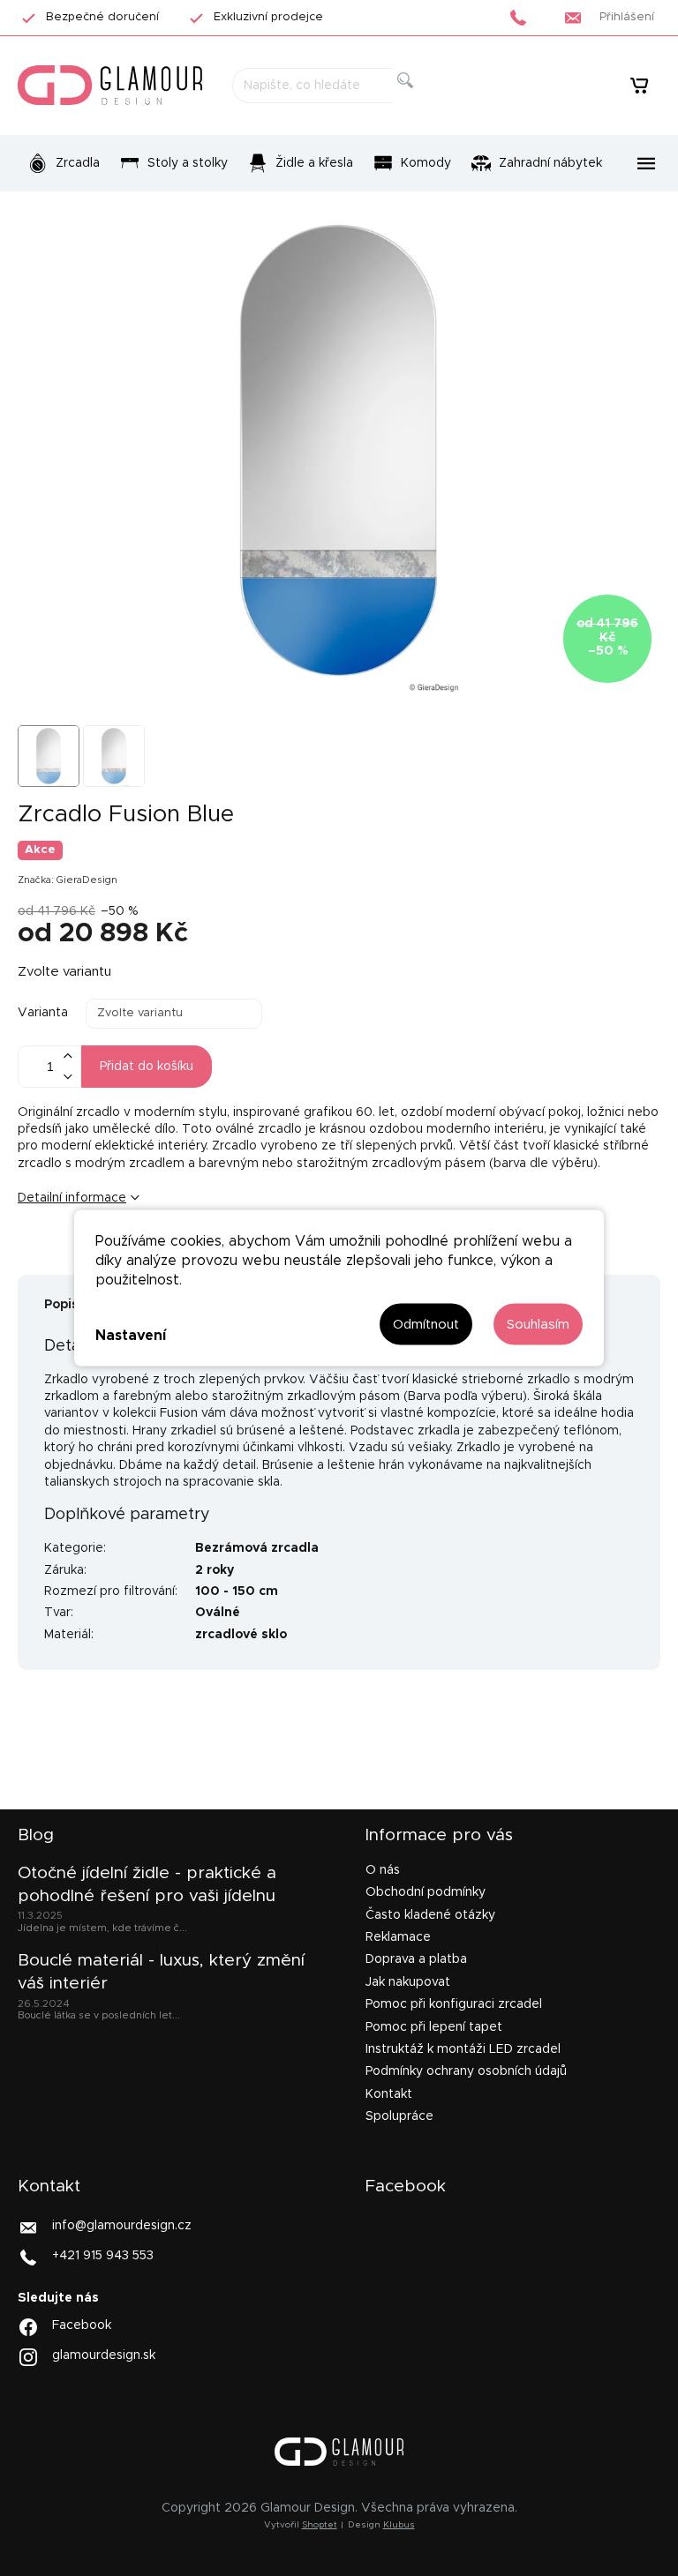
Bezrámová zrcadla (257, 1548)
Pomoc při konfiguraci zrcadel (454, 2004)
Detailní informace (72, 1198)
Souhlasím (538, 1325)
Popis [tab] (61, 1305)
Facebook (82, 2325)
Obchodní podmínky (426, 1892)
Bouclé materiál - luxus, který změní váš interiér (161, 1972)
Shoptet (320, 2525)
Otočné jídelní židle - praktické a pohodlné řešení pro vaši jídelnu (147, 1885)
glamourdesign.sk (104, 2355)
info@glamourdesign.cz (122, 2226)
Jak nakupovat (408, 1982)
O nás (383, 1870)
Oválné (218, 1613)
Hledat (420, 100)
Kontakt (389, 2094)
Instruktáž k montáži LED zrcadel (463, 2049)
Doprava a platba (416, 1959)
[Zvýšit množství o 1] (67, 1056)
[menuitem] (64, 163)
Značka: (68, 880)
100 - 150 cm (237, 1591)
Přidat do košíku (147, 1067)
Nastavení (131, 1335)
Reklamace (398, 1937)
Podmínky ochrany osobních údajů (466, 2071)
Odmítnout (426, 1325)
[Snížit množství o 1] (67, 1077)
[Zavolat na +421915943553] (523, 18)
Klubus (399, 2525)
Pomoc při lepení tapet (434, 2027)
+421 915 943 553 (103, 2256)
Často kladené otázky (430, 1915)
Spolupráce (399, 2116)
